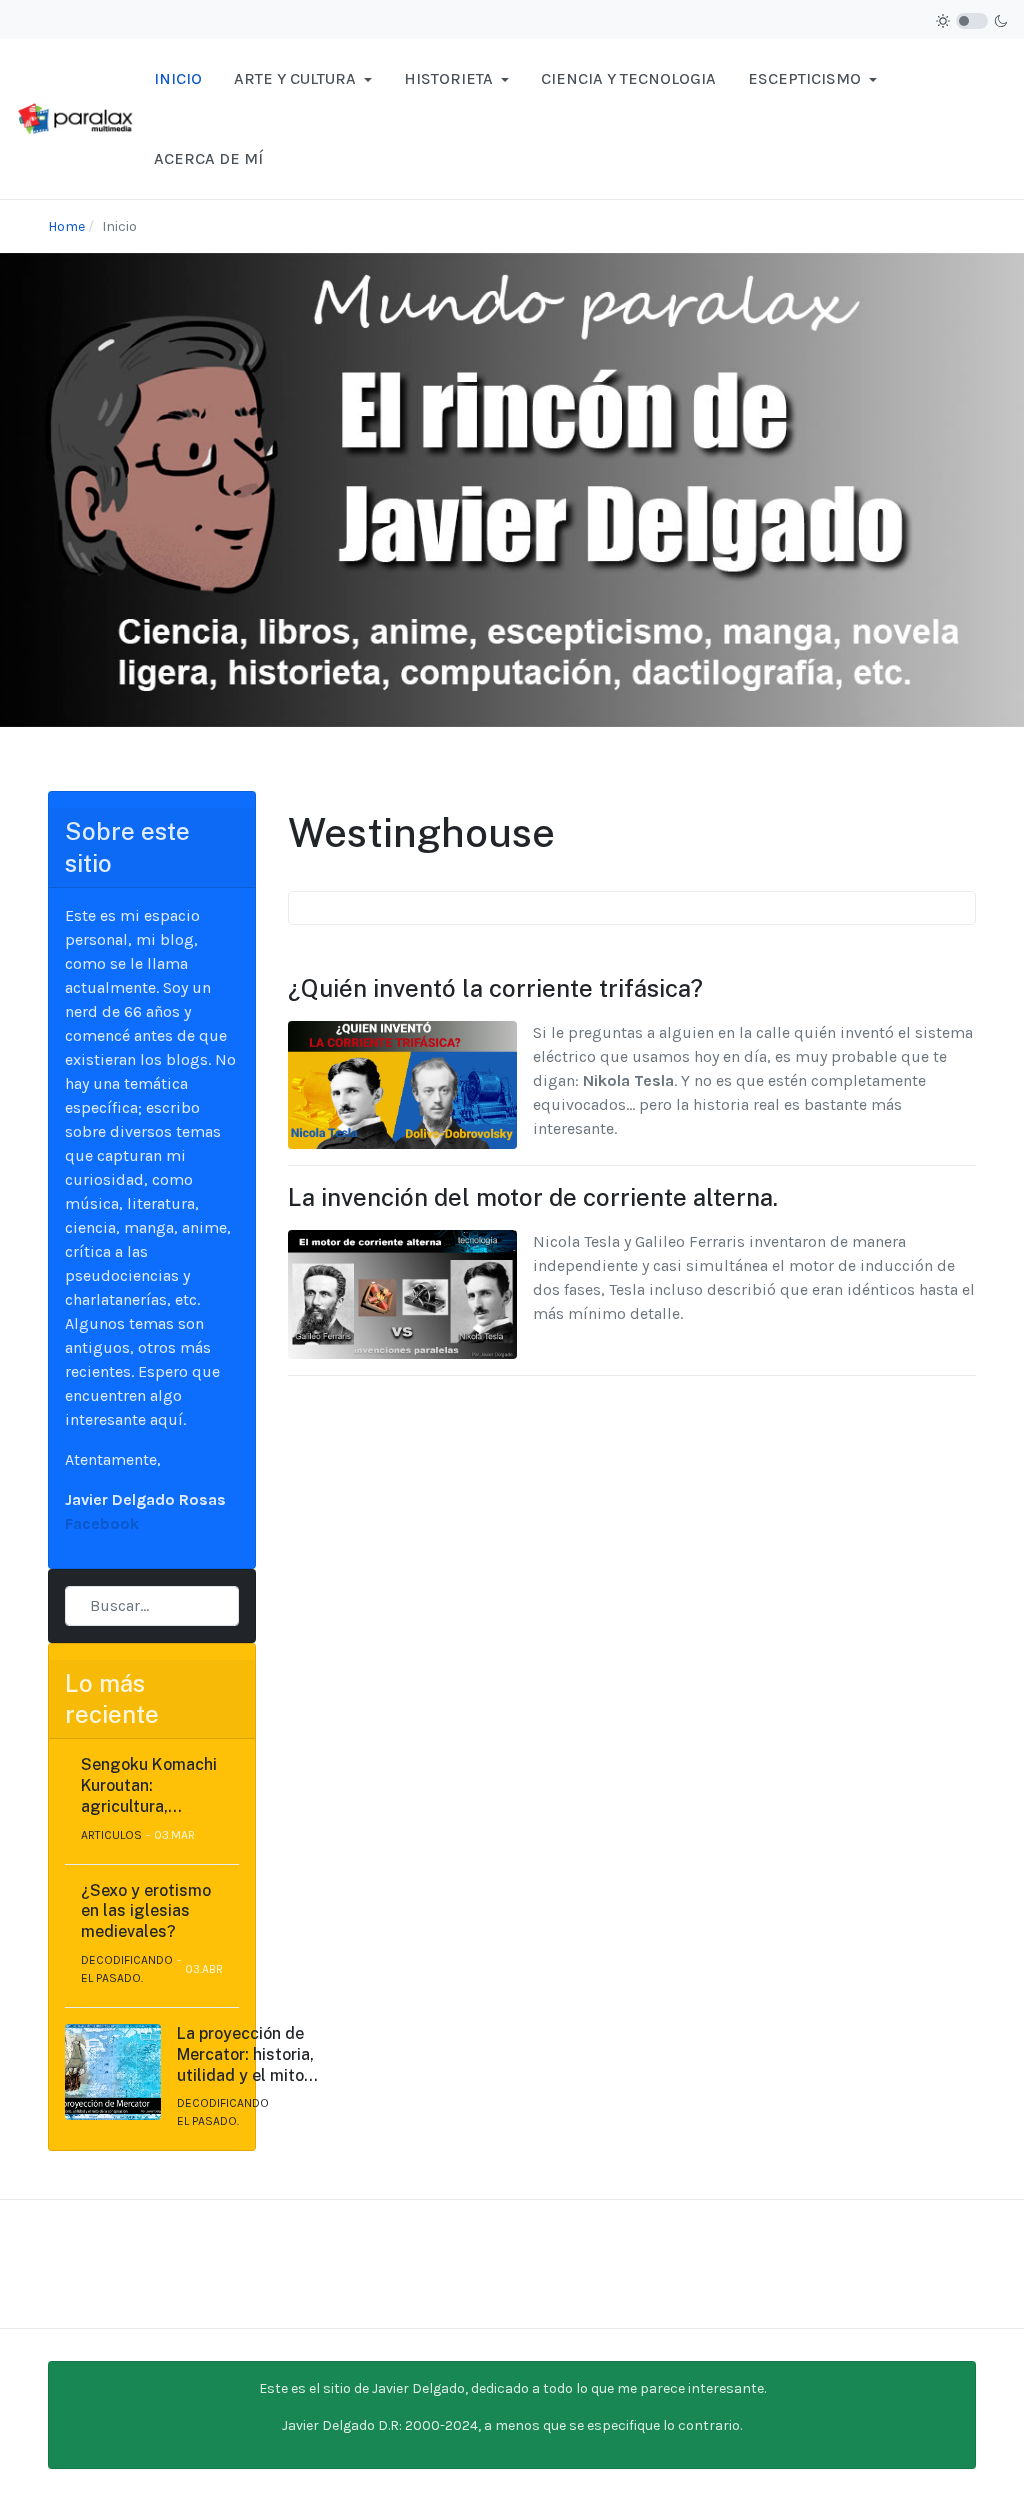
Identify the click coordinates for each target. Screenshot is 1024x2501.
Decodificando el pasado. (127, 1969)
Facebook (102, 1523)
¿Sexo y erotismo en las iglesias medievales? (146, 1911)
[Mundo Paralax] (77, 117)
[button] (303, 79)
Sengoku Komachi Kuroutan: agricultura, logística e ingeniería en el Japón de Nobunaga (149, 1786)
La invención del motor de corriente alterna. (533, 1197)
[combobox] (152, 1606)
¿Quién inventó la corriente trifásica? (495, 988)
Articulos (111, 1835)
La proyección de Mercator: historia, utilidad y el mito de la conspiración (245, 2055)
